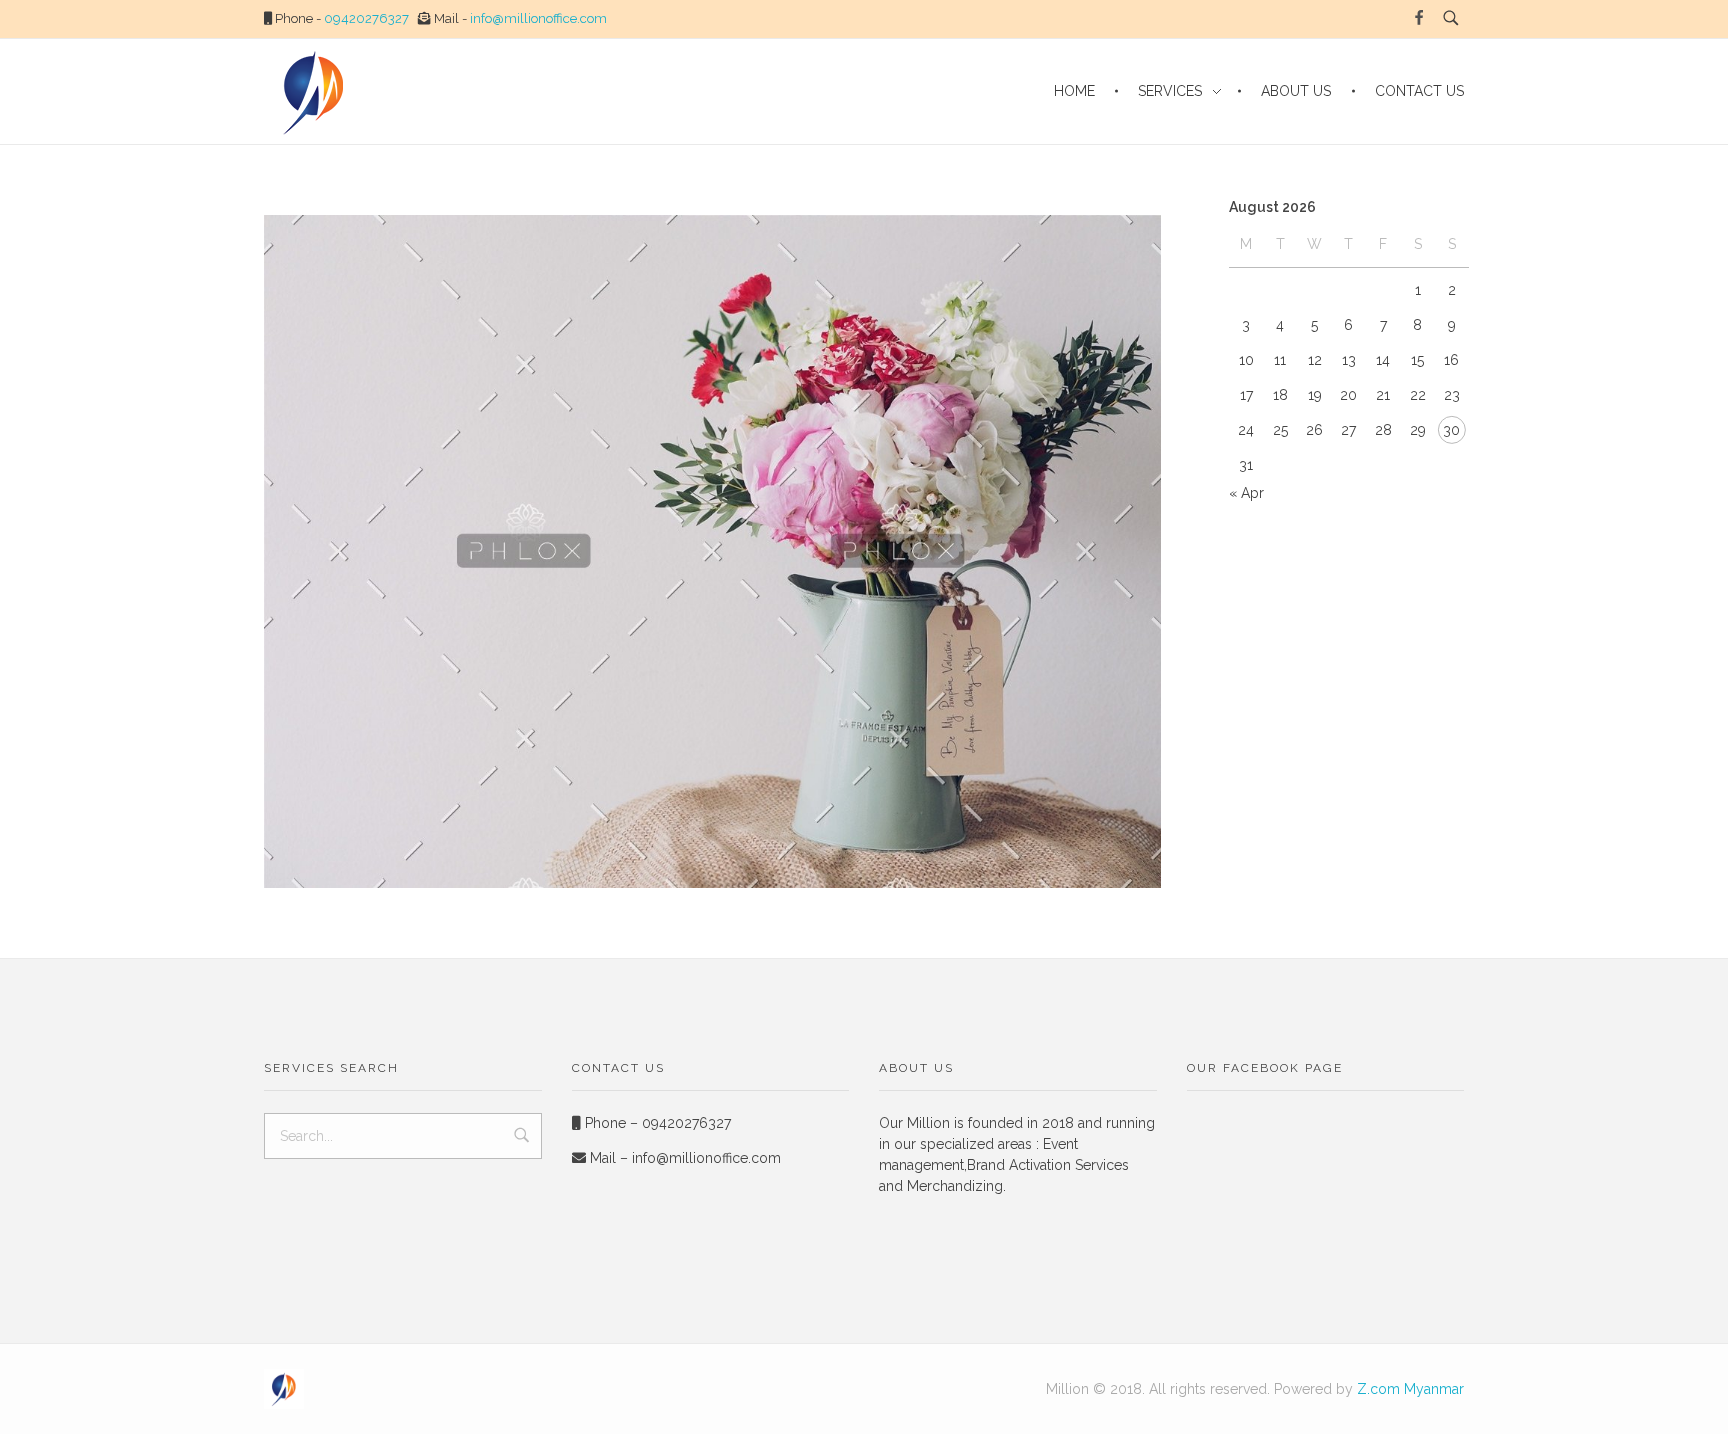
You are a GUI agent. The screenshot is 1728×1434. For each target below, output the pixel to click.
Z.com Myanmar (1410, 1389)
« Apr (1246, 493)
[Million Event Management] (284, 1389)
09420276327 (366, 18)
